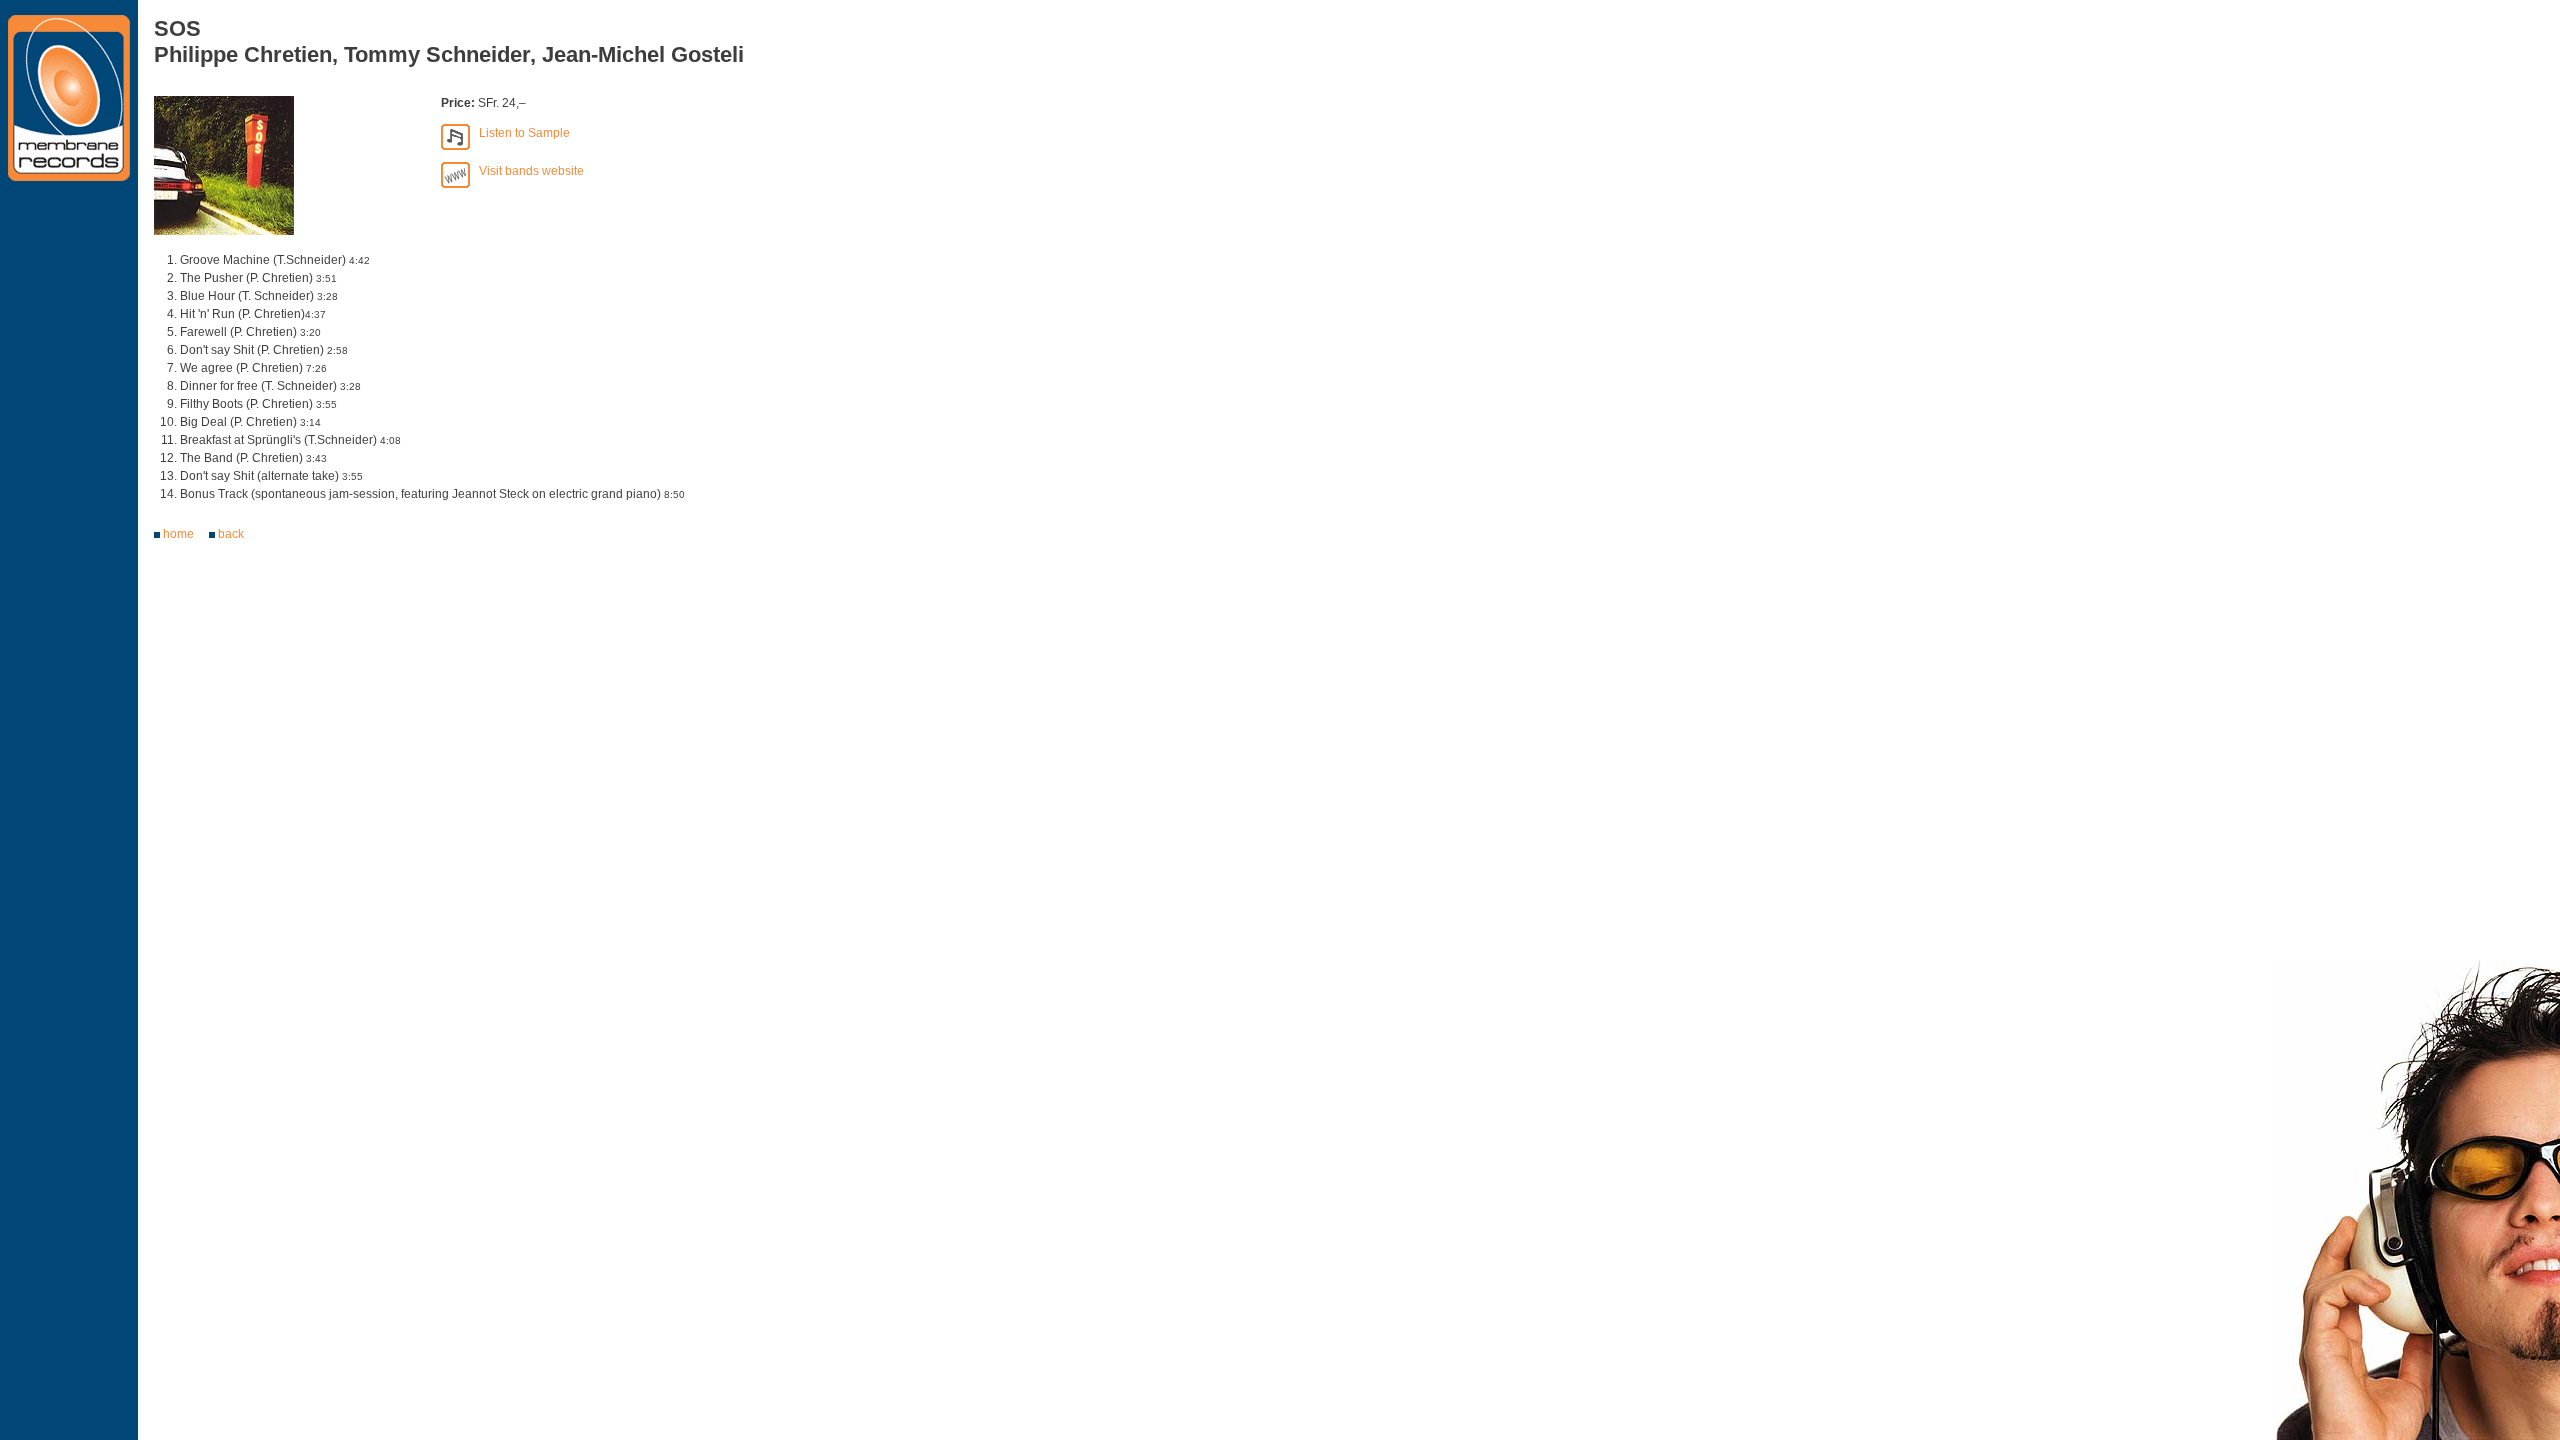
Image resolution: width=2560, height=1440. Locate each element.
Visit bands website (527, 171)
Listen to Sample (520, 133)
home (178, 534)
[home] (69, 101)
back (231, 534)
